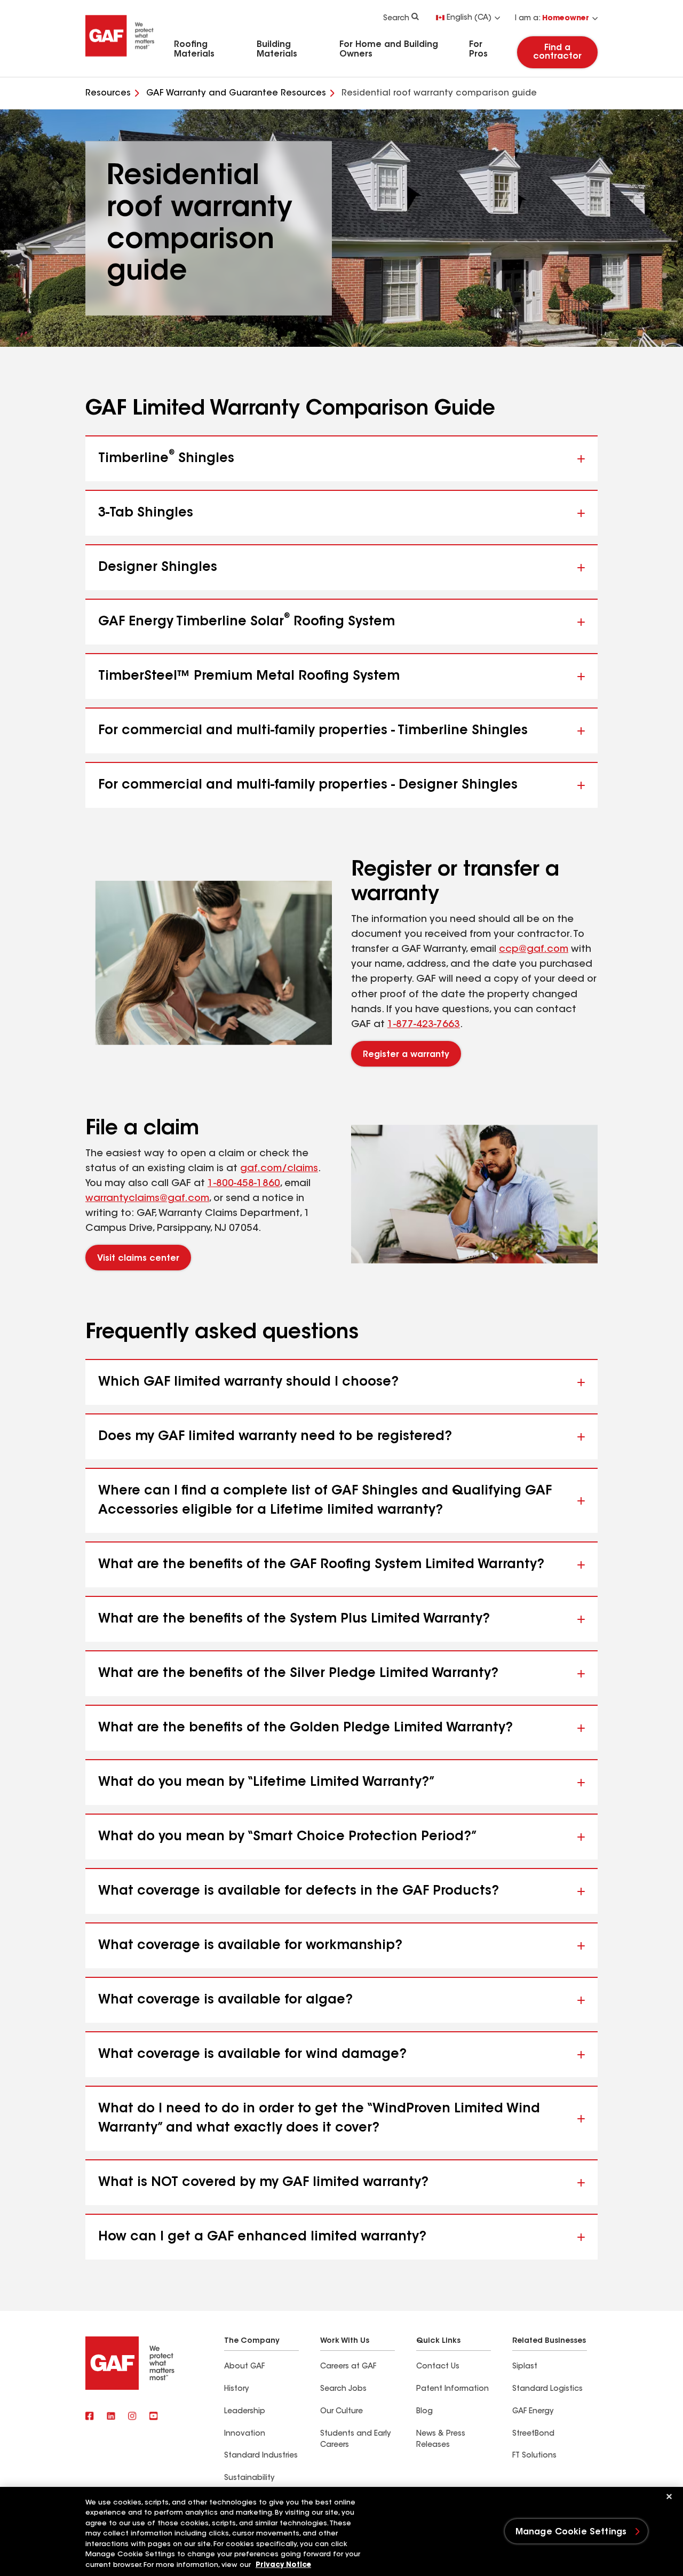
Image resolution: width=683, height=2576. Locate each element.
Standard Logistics (547, 2389)
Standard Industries (261, 2456)
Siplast (525, 2367)
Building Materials (277, 50)
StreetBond (533, 2434)
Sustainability (249, 2478)
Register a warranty (406, 1055)
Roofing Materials (194, 50)
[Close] (669, 2497)
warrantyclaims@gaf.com (147, 1199)
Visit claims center (138, 1259)
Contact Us (438, 2367)
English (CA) (469, 18)
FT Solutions (534, 2456)
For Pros (478, 50)
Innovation (245, 2434)
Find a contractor (557, 52)
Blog (424, 2412)
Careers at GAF (348, 2367)
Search (396, 19)
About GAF (244, 2367)
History (236, 2389)
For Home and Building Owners (389, 50)
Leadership (245, 2412)
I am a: (552, 19)
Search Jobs (343, 2389)
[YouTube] (154, 2417)
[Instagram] (132, 2417)
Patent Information (452, 2389)
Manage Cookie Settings (571, 2532)
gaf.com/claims (279, 1169)
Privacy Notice (283, 2565)
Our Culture (341, 2412)
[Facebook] (90, 2417)
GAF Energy (533, 2412)
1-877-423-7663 (424, 1025)
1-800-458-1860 (244, 1184)
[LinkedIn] (111, 2417)
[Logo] (120, 60)
